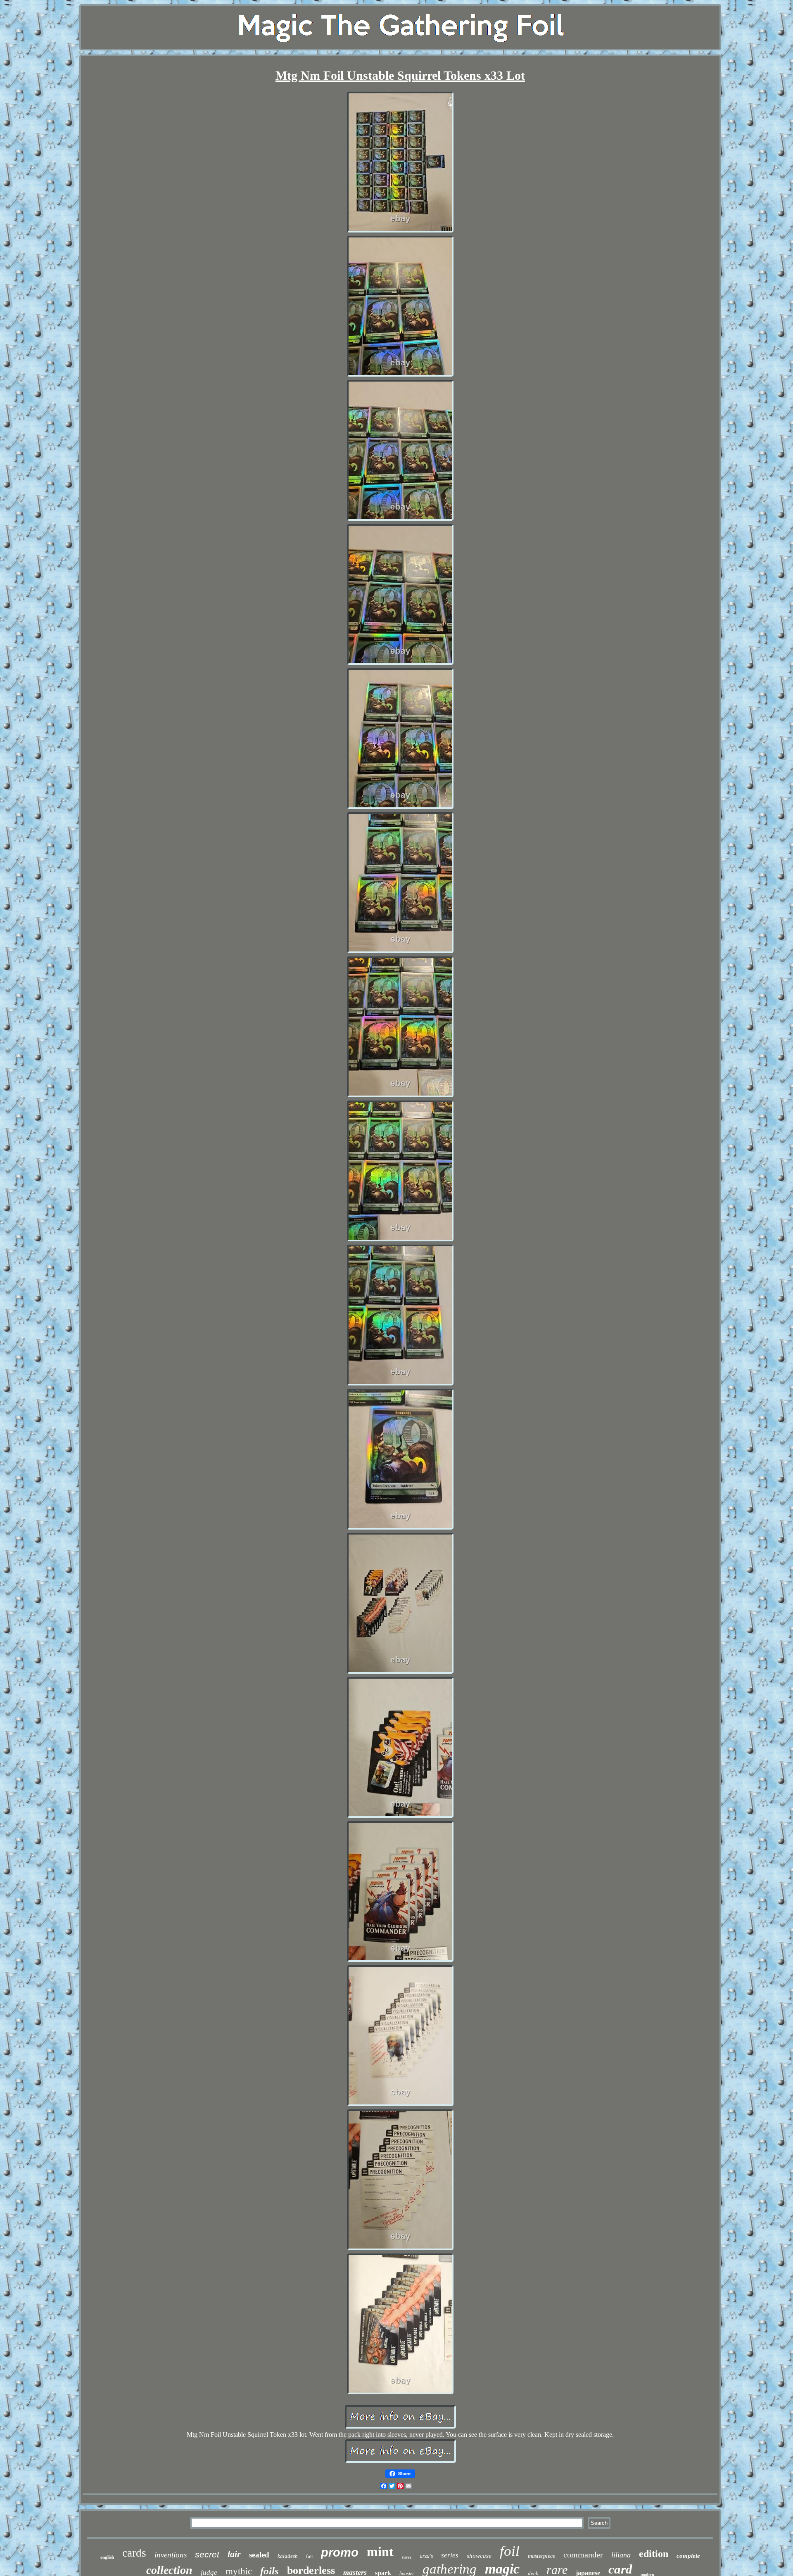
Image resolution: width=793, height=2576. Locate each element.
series (450, 2555)
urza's (426, 2556)
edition (654, 2554)
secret (207, 2554)
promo (340, 2552)
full (309, 2556)
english (107, 2557)
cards (134, 2553)
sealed (259, 2555)
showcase (479, 2556)
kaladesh (288, 2556)
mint (380, 2552)
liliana (621, 2555)
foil (510, 2551)
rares (407, 2557)
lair (234, 2554)
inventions (171, 2555)
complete (688, 2556)
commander (583, 2555)
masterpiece (541, 2556)
